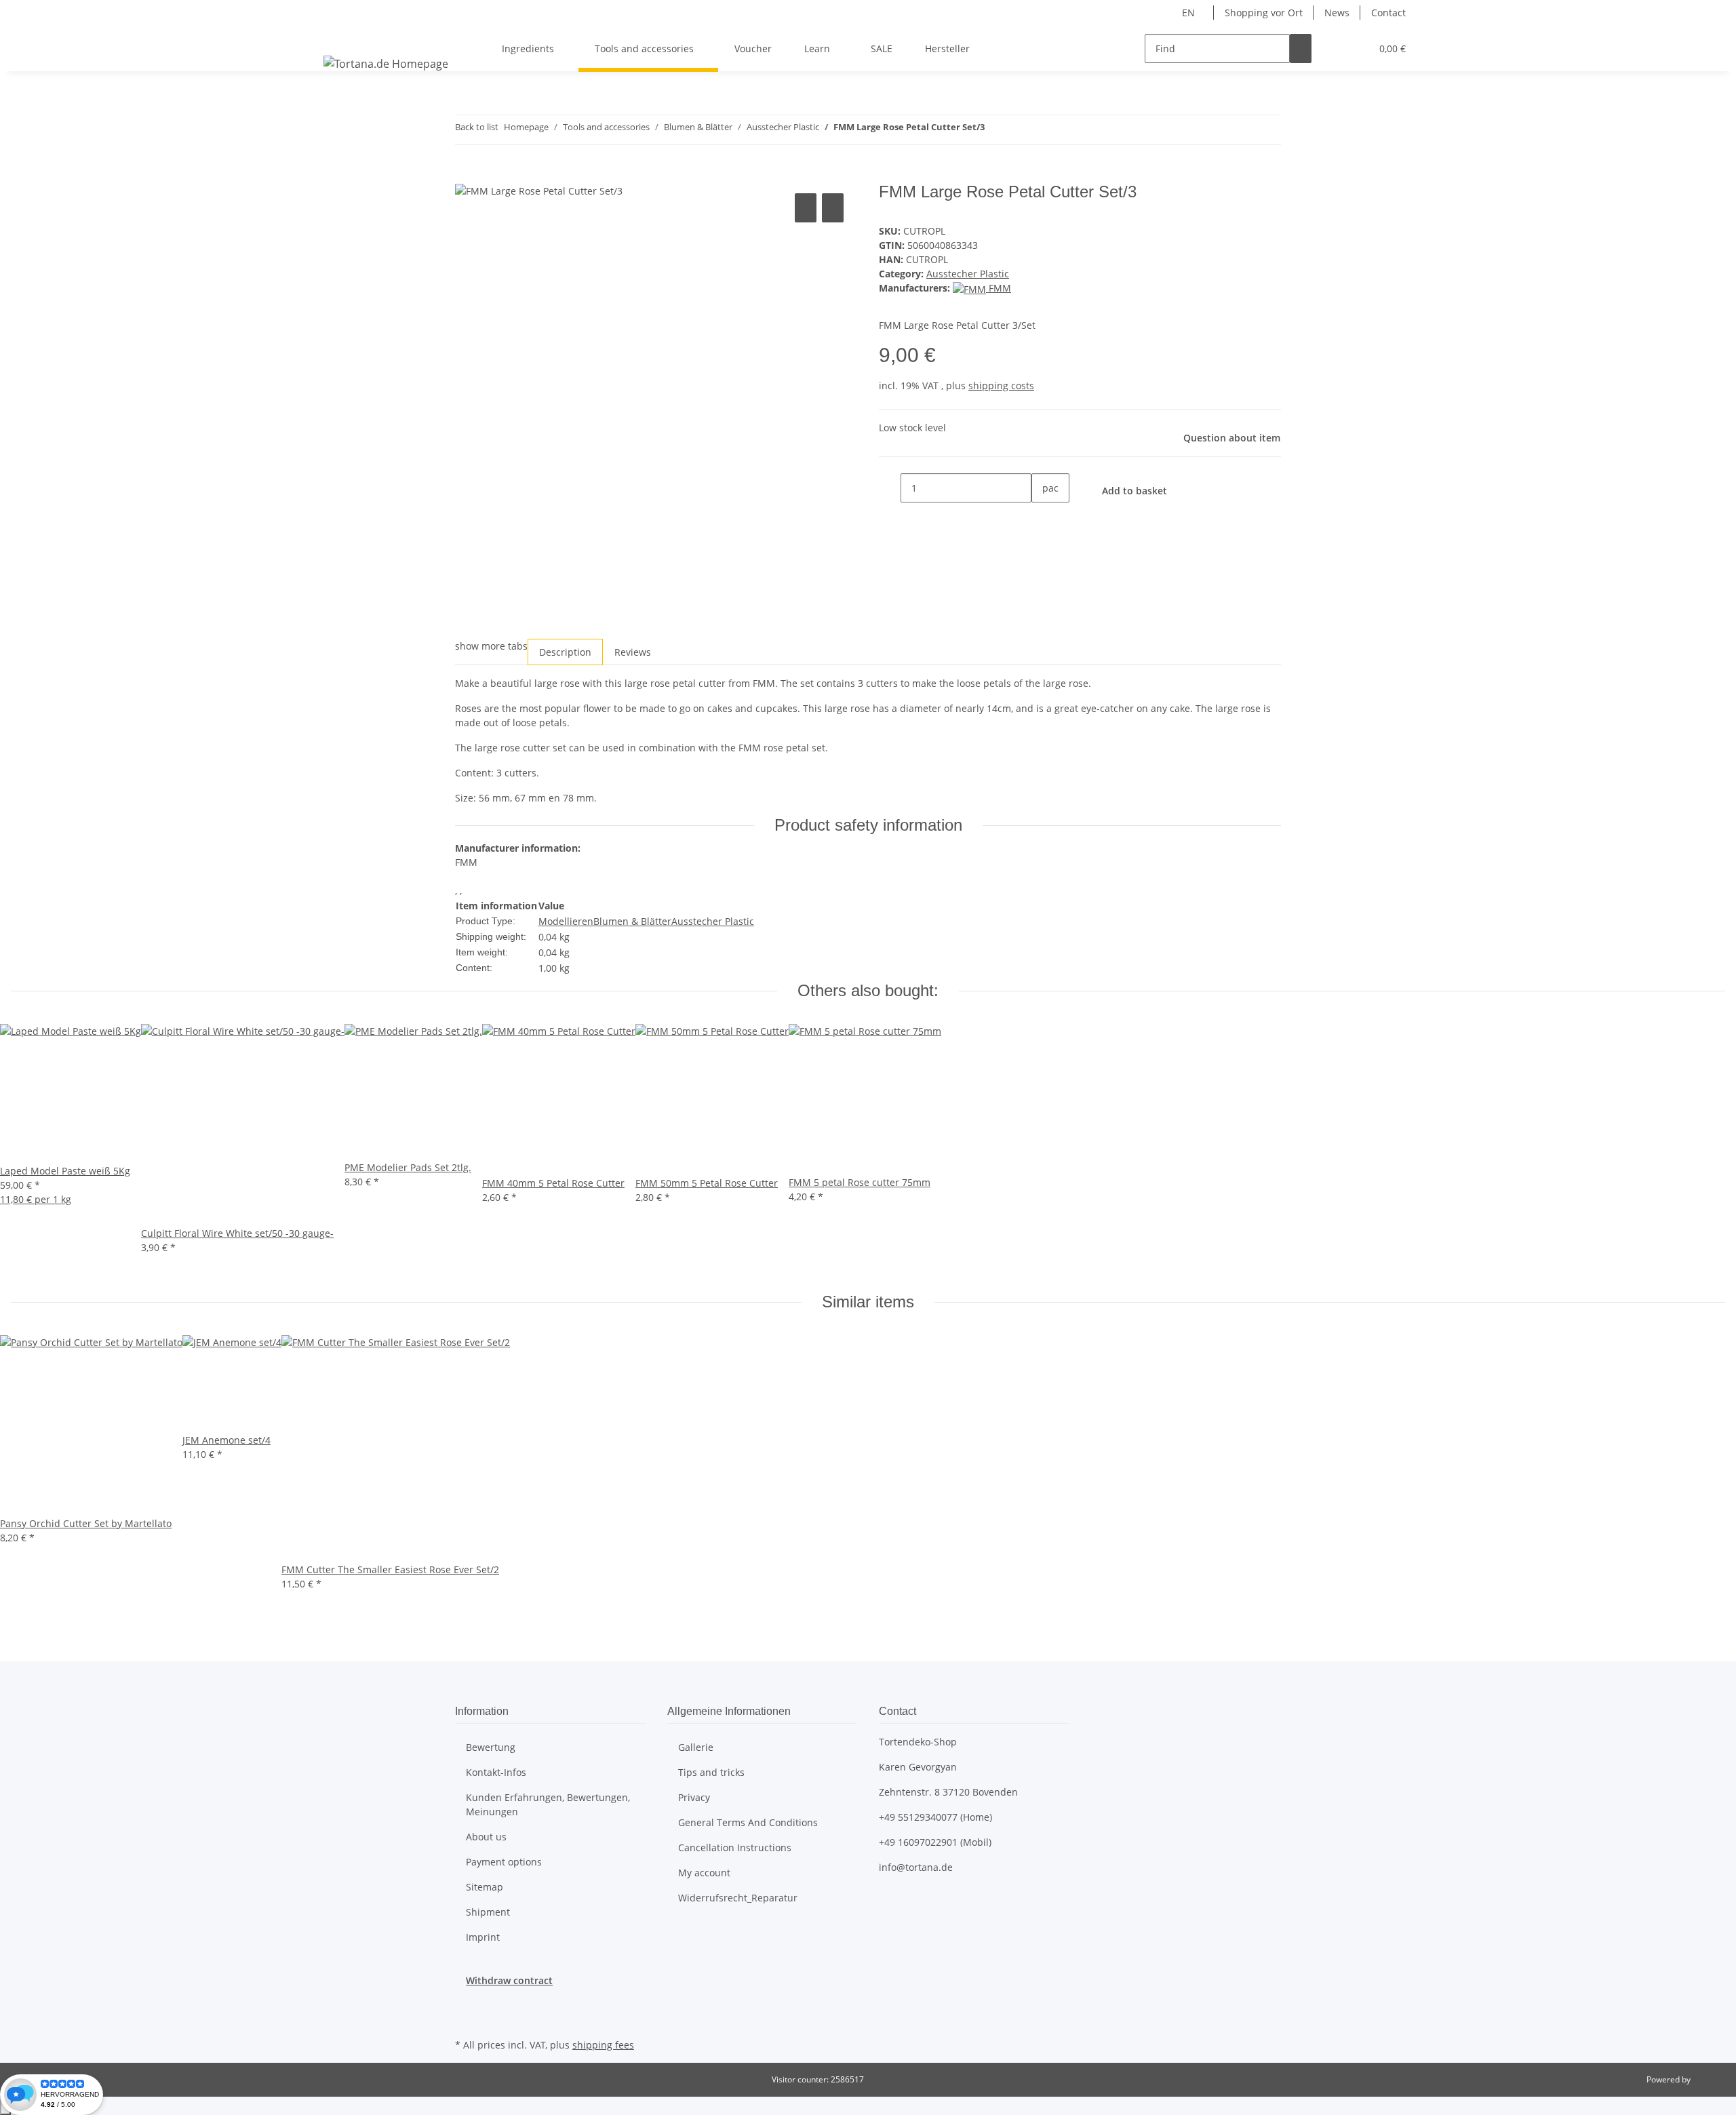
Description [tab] (565, 652)
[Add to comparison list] (806, 208)
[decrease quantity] (890, 488)
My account (704, 1873)
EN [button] (1190, 13)
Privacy (694, 1797)
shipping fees (603, 2045)
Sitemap (485, 1887)
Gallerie (696, 1747)
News (1337, 13)
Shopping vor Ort (1264, 13)
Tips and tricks (711, 1772)
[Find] (1301, 48)
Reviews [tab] (633, 652)
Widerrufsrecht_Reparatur (738, 1898)
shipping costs (1001, 386)
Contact (1388, 13)
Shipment (488, 1912)
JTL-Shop (1709, 2079)
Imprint (483, 1937)
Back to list (477, 127)
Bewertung (491, 1747)
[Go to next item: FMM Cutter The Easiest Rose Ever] (1020, 130)
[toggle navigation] (336, 37)
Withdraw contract (509, 1980)
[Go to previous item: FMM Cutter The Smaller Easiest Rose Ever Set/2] (995, 130)
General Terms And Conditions (748, 1822)
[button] (1333, 48)
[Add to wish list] (833, 208)
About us (486, 1837)
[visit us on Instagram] (466, 2019)
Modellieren (566, 921)
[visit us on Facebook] (466, 2003)
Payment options (504, 1862)
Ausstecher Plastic (968, 274)
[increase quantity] (1042, 517)
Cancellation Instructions (735, 1847)
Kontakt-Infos (496, 1772)
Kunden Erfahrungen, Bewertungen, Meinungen (548, 1804)
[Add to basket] (466, 175)
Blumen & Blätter (632, 921)
